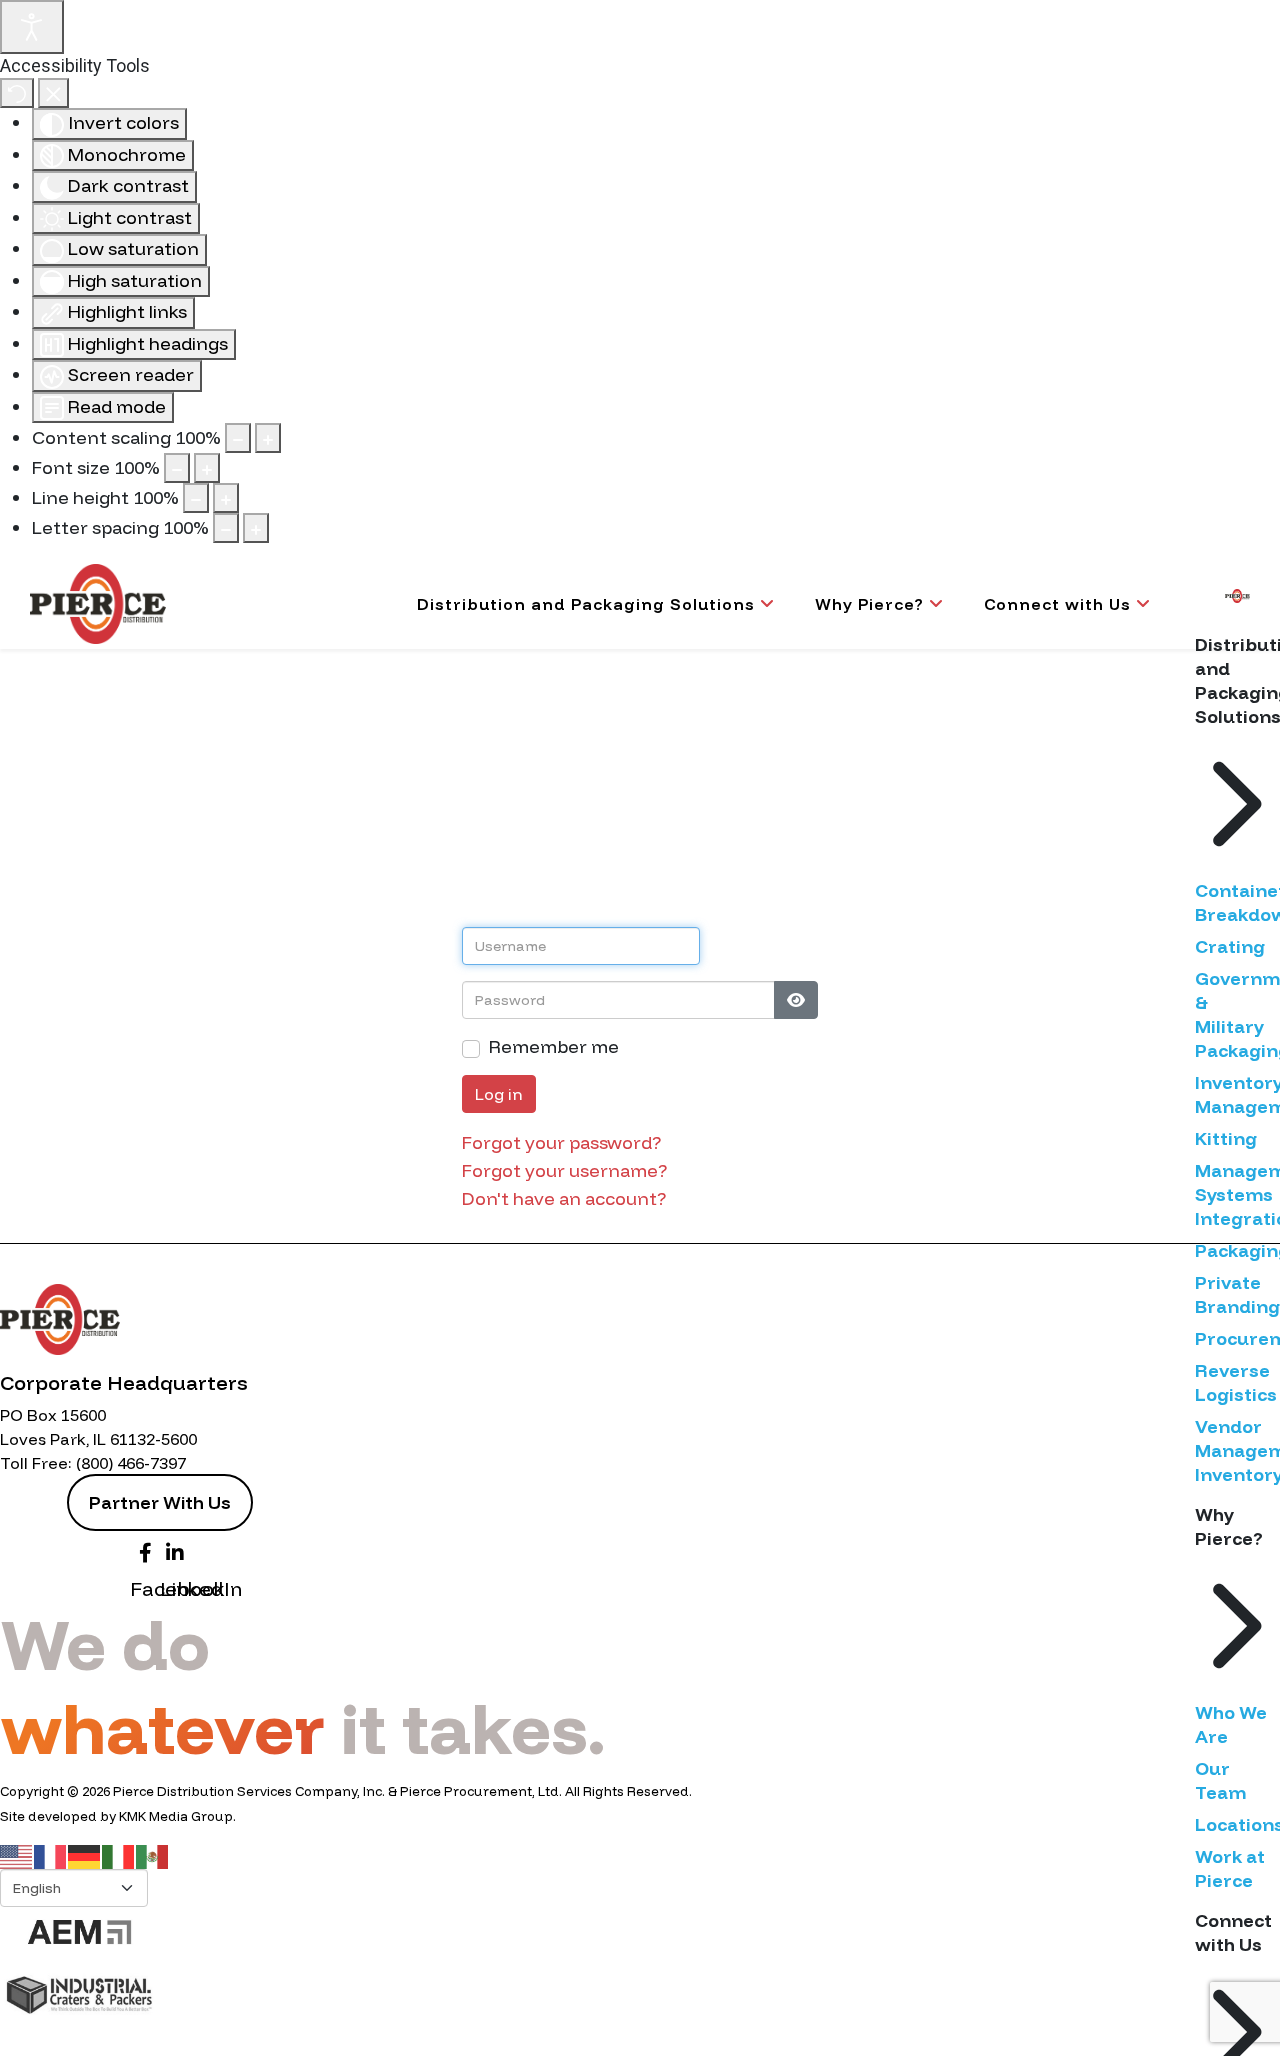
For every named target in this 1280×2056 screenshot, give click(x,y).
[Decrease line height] (196, 498)
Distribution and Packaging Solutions (586, 604)
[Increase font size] (207, 468)
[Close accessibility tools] (53, 93)
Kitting (1226, 1138)
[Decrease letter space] (226, 528)
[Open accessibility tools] (32, 27)
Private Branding (1237, 1294)
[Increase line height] (226, 498)
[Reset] (17, 93)
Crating (1230, 946)
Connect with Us (1057, 604)
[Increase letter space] (256, 528)
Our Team (1220, 1780)
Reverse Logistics (1236, 1382)
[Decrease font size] (177, 468)
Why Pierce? (869, 604)
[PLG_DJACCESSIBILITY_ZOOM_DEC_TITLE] (238, 438)
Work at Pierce (1230, 1868)
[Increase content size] (268, 438)
